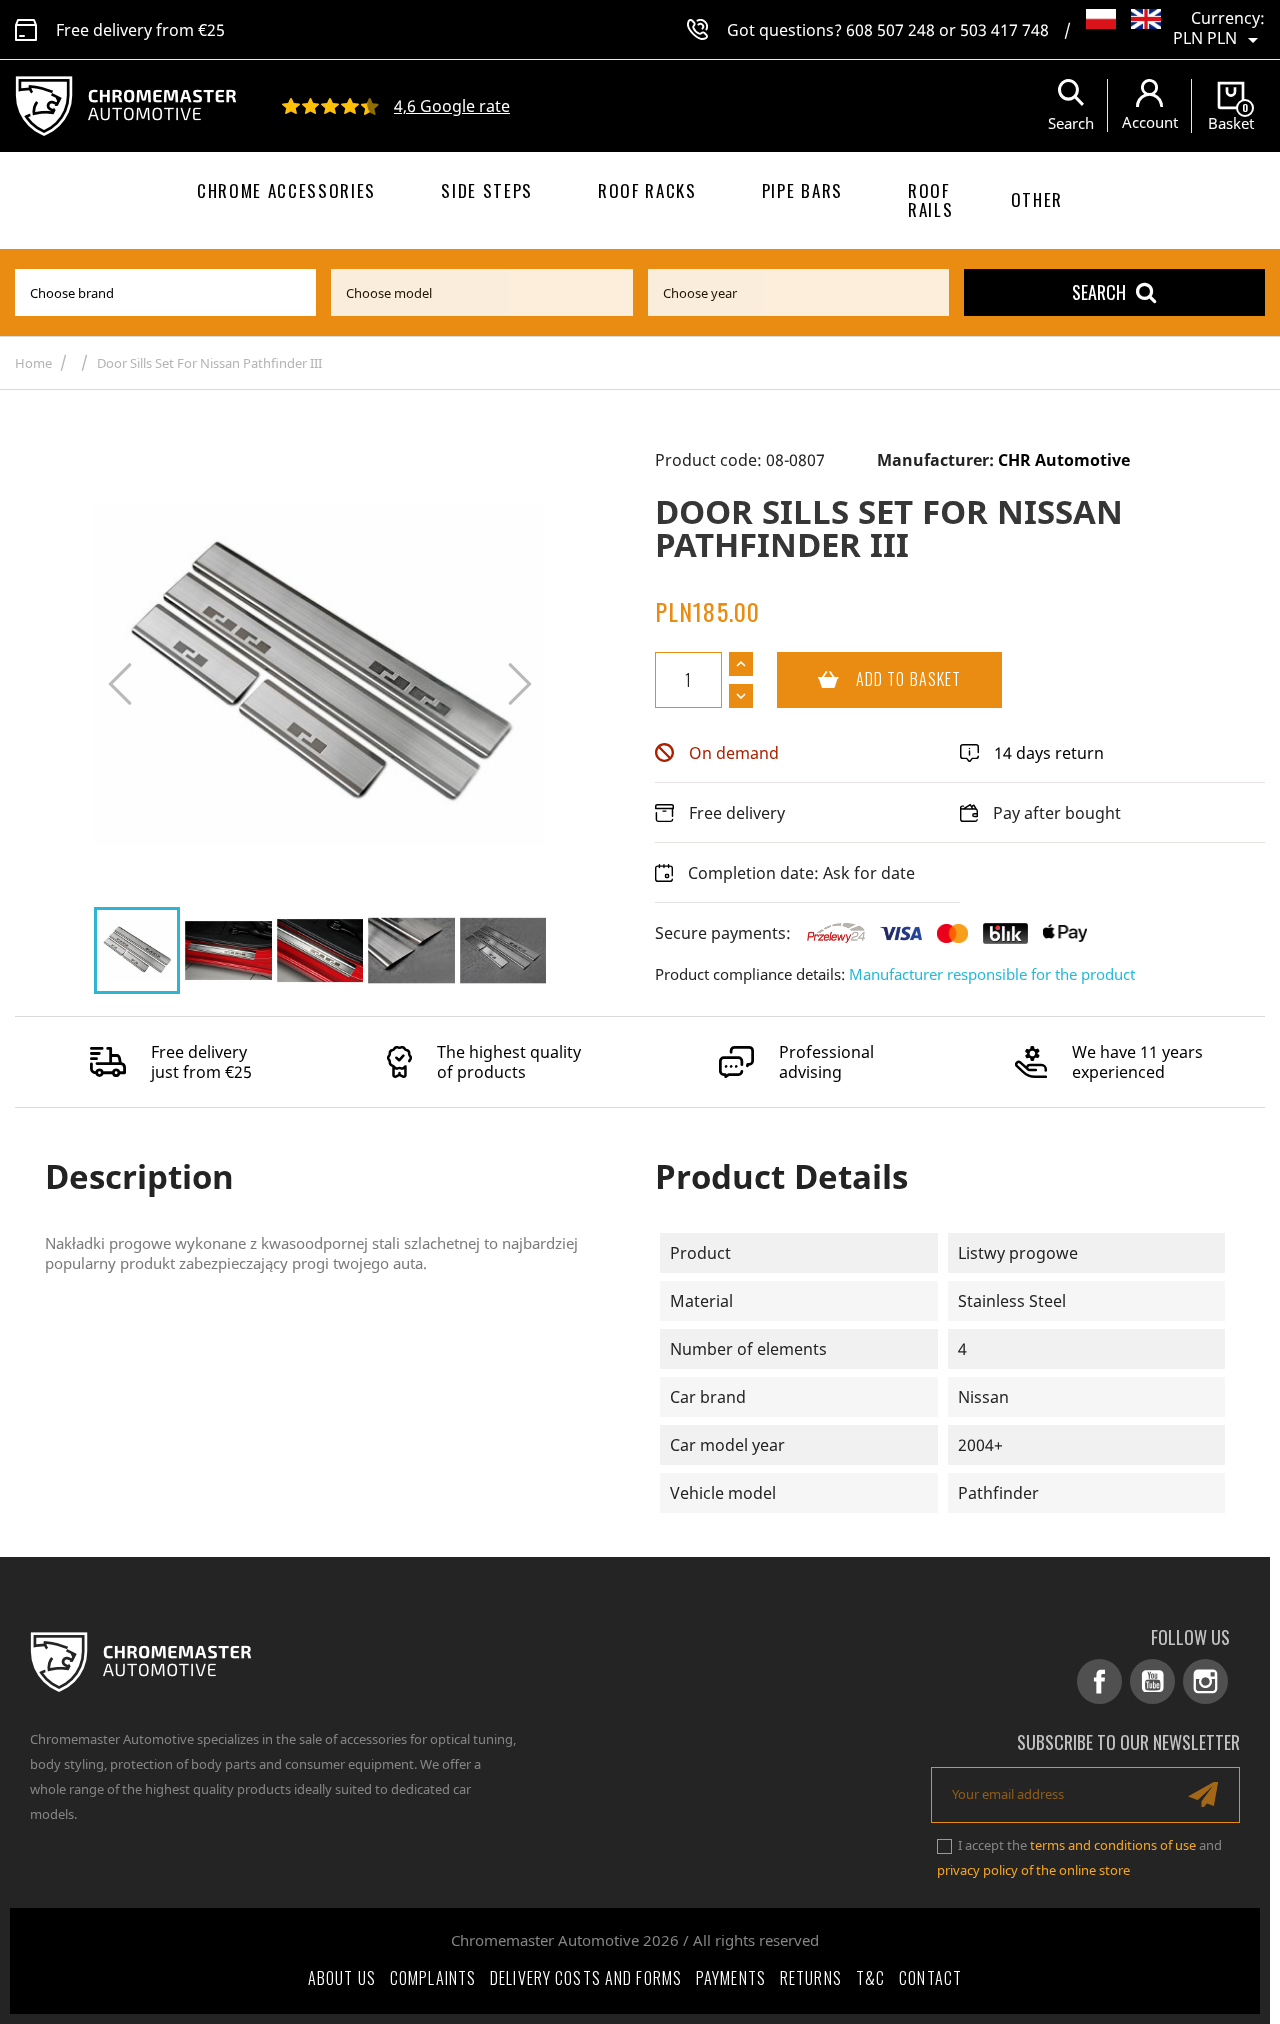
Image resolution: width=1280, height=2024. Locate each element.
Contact (930, 1978)
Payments (731, 1978)
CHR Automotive (1064, 460)
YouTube (1152, 1681)
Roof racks (647, 190)
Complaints (433, 1978)
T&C (870, 1978)
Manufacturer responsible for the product (992, 974)
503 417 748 (1004, 30)
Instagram (1205, 1681)
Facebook (1099, 1681)
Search (1099, 292)
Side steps (487, 190)
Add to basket (869, 679)
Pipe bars (802, 190)
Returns (811, 1978)
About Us (342, 1978)
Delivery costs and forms (586, 1978)
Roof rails (930, 200)
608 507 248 (890, 30)
